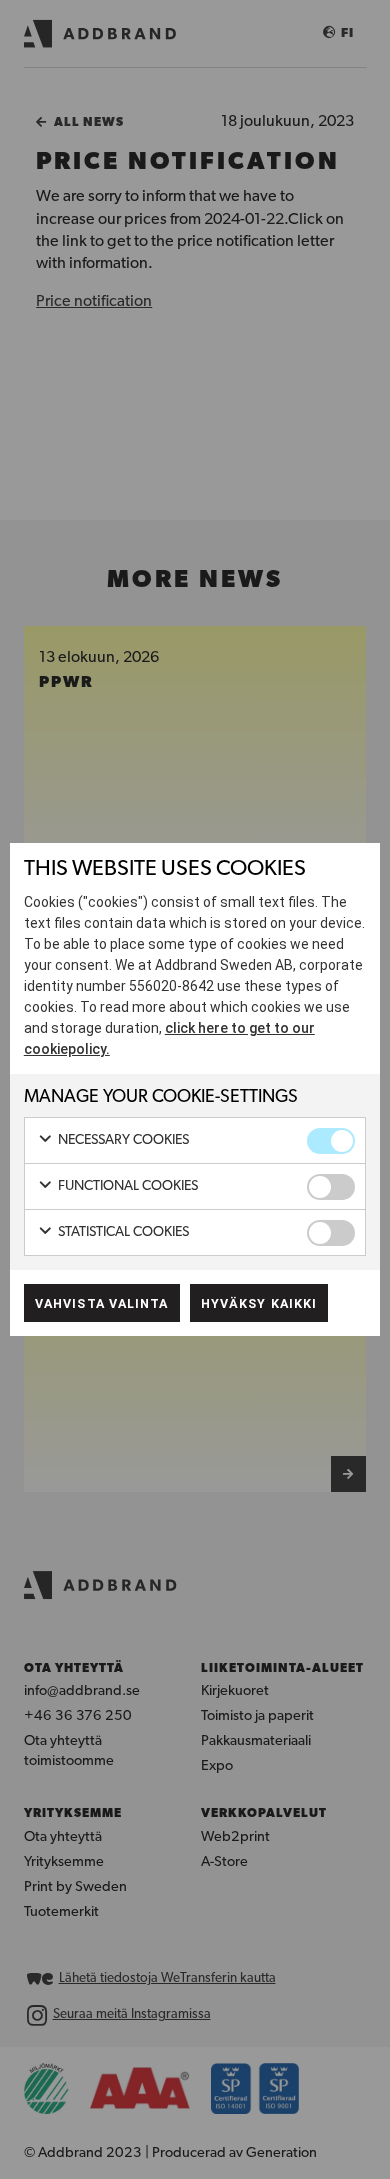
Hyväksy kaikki (259, 1303)
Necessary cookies (122, 1140)
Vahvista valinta (101, 1303)
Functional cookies (126, 1186)
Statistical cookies (122, 1232)
